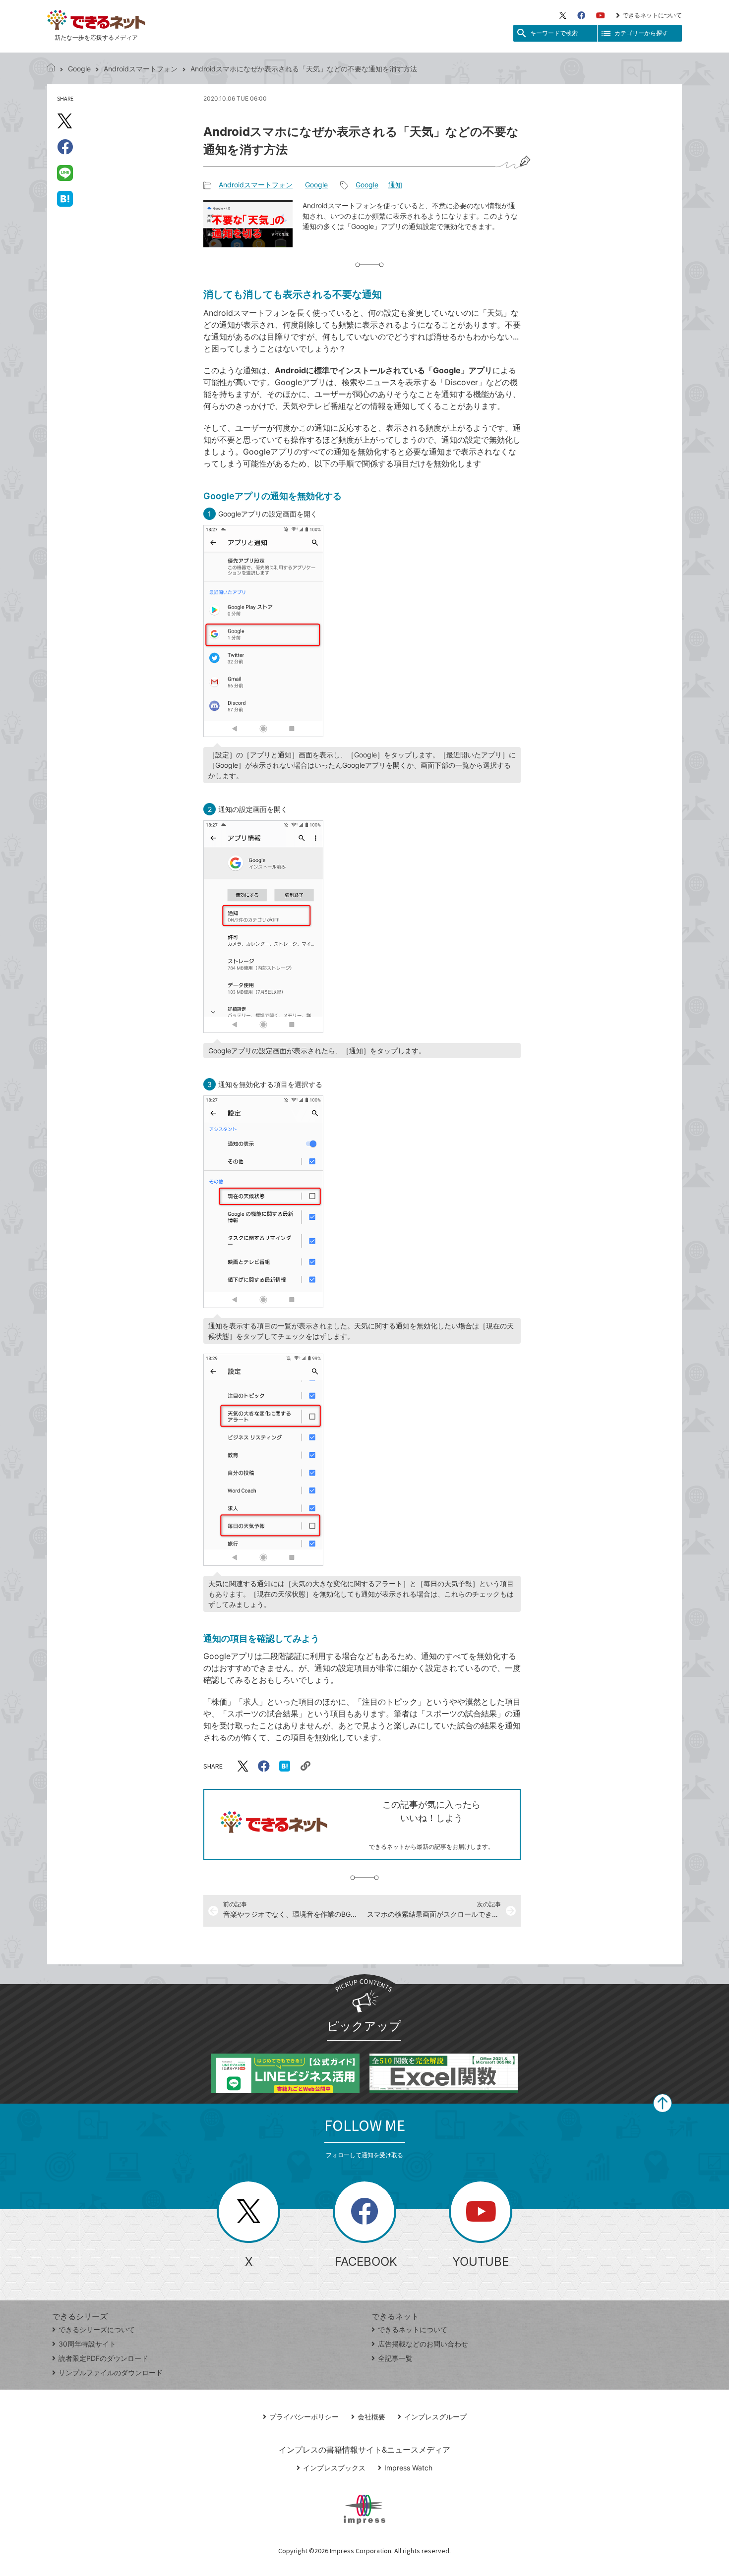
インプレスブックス (334, 2468)
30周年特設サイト (87, 2344)
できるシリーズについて (97, 2329)
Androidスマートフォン (141, 69)
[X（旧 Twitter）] (563, 15)
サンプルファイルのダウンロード (111, 2373)
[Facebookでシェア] (65, 147)
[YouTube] (601, 15)
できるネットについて (652, 15)
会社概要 (371, 2417)
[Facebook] (581, 15)
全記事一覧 (395, 2358)
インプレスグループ (435, 2417)
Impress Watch (408, 2468)
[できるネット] (51, 69)
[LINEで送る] (65, 172)
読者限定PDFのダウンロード (103, 2358)
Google (79, 69)
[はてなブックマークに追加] (65, 198)
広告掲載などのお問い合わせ (423, 2344)
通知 (395, 185)
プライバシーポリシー (304, 2417)
